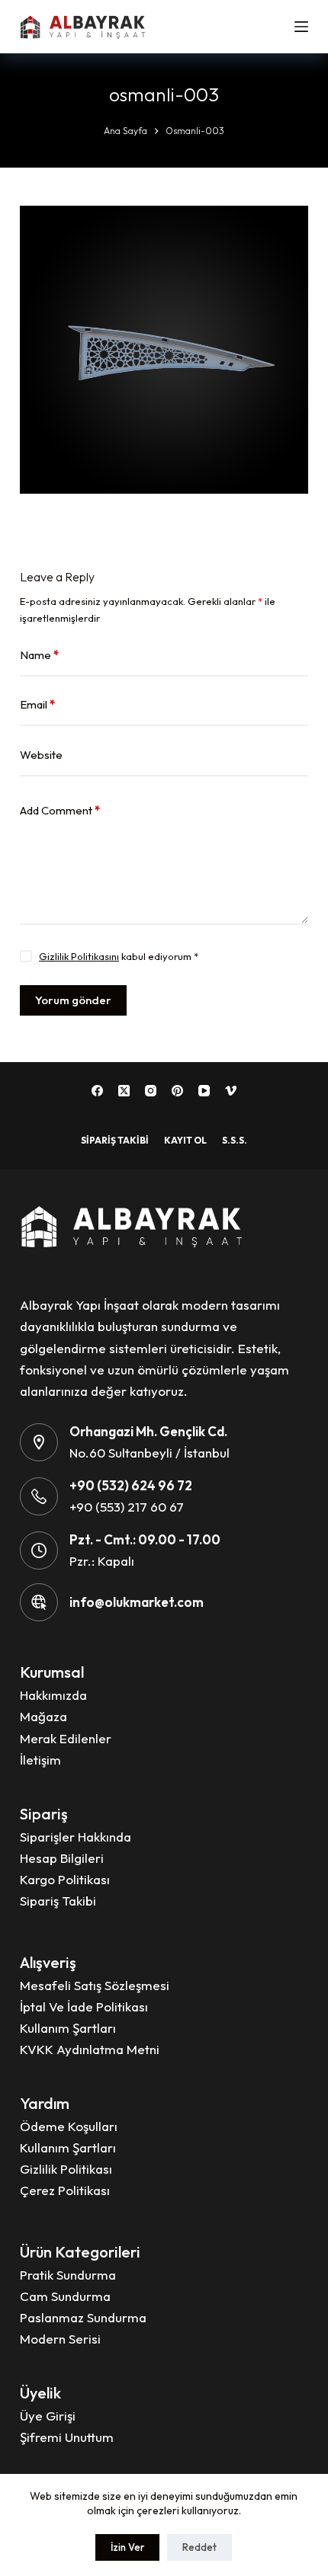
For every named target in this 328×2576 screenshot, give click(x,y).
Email (37, 704)
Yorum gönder (73, 1000)
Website (41, 755)
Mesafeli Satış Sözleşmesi (95, 1985)
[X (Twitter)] (124, 1091)
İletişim (40, 1760)
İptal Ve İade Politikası (84, 2006)
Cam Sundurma (65, 2296)
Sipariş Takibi (115, 1140)
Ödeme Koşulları (69, 2126)
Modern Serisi (60, 2339)
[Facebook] (97, 1091)
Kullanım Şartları (68, 2028)
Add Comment (60, 810)
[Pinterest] (177, 1091)
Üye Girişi (48, 2416)
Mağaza (43, 1716)
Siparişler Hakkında (76, 1837)
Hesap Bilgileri (62, 1858)
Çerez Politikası (65, 2190)
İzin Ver (127, 2547)
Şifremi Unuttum (67, 2437)
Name (39, 655)
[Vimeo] (231, 1091)
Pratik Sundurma (68, 2275)
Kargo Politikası (65, 1879)
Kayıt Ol (185, 1140)
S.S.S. (235, 1140)
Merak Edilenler (66, 1738)
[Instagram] (151, 1091)
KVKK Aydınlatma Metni (90, 2049)
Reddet (199, 2547)
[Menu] (301, 27)
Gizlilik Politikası (66, 2169)
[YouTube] (204, 1091)
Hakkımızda (53, 1695)
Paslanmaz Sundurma (83, 2317)
